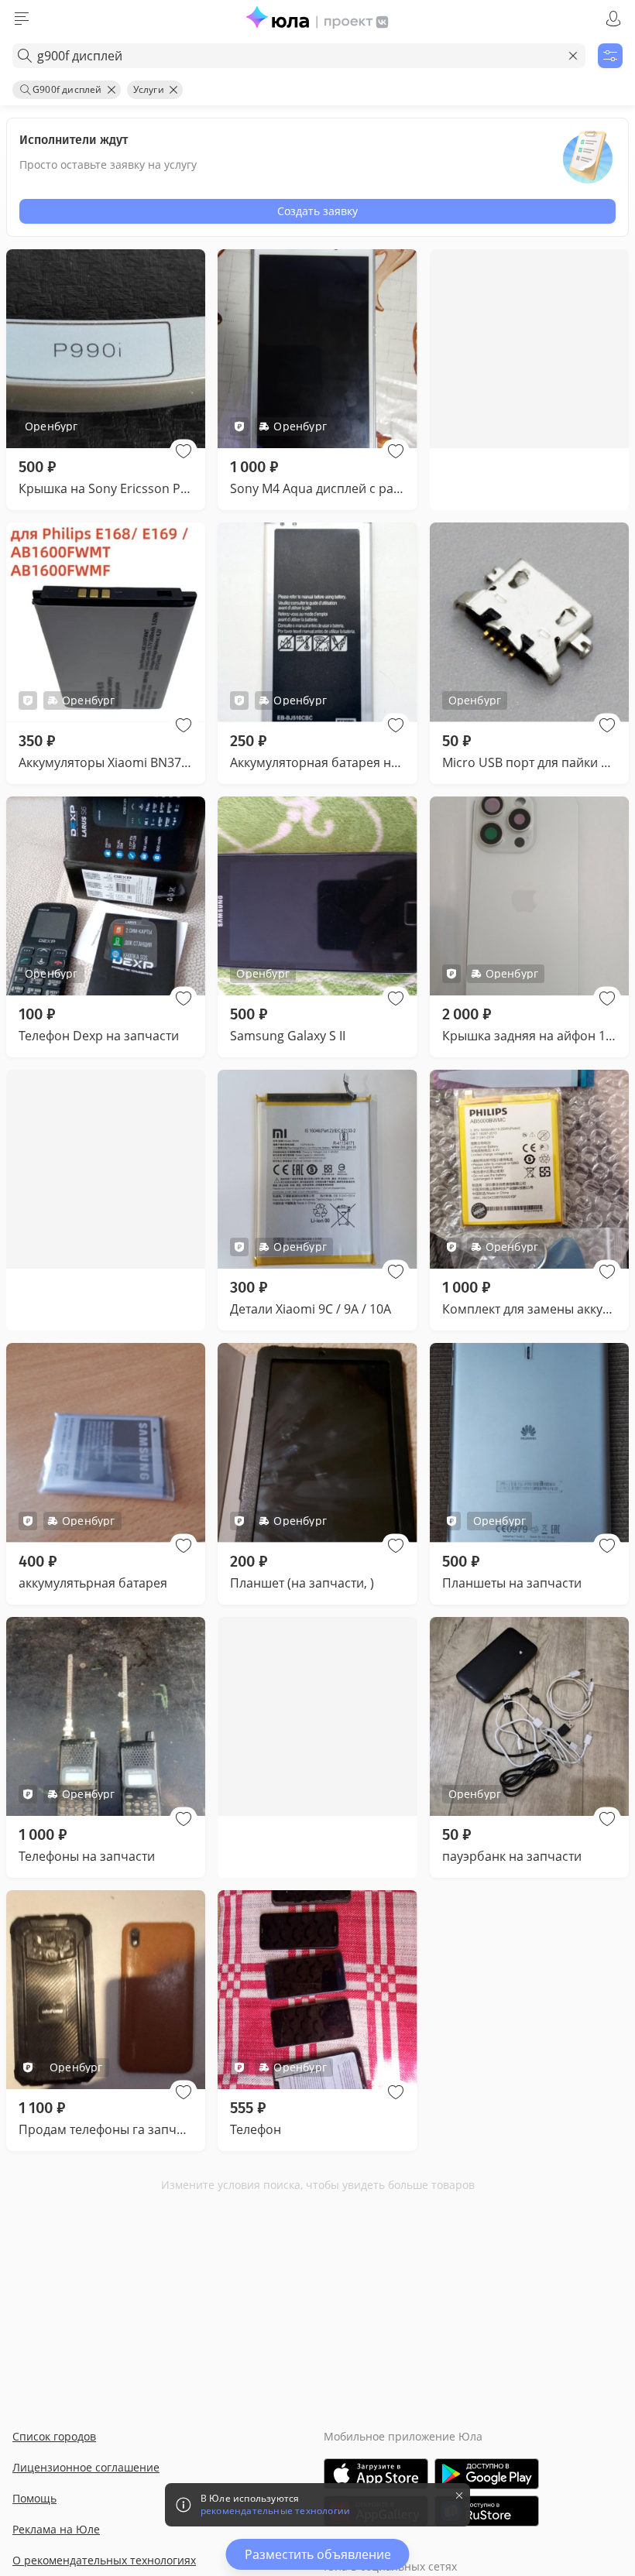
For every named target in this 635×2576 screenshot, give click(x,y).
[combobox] (299, 56)
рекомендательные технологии (275, 2511)
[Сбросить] (573, 56)
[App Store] (376, 2474)
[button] (184, 451)
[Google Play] (487, 2474)
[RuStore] (487, 2511)
